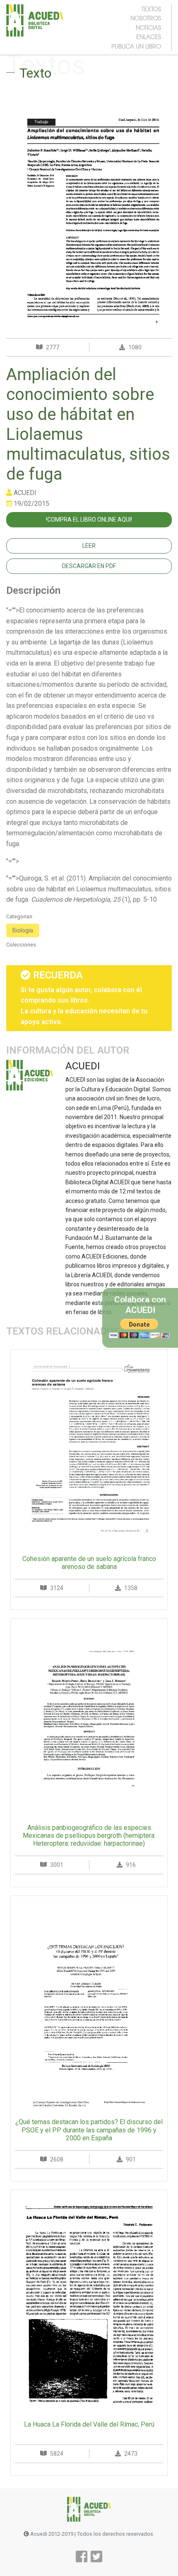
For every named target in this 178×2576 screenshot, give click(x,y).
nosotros (146, 18)
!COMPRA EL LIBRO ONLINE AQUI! (89, 520)
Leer (89, 546)
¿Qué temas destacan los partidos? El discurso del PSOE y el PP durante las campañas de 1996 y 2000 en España (89, 2130)
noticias (148, 27)
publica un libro (136, 46)
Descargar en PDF (89, 566)
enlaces (149, 37)
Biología (23, 930)
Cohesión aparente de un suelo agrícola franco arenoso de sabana (89, 1563)
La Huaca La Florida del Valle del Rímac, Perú (89, 2424)
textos (151, 9)
